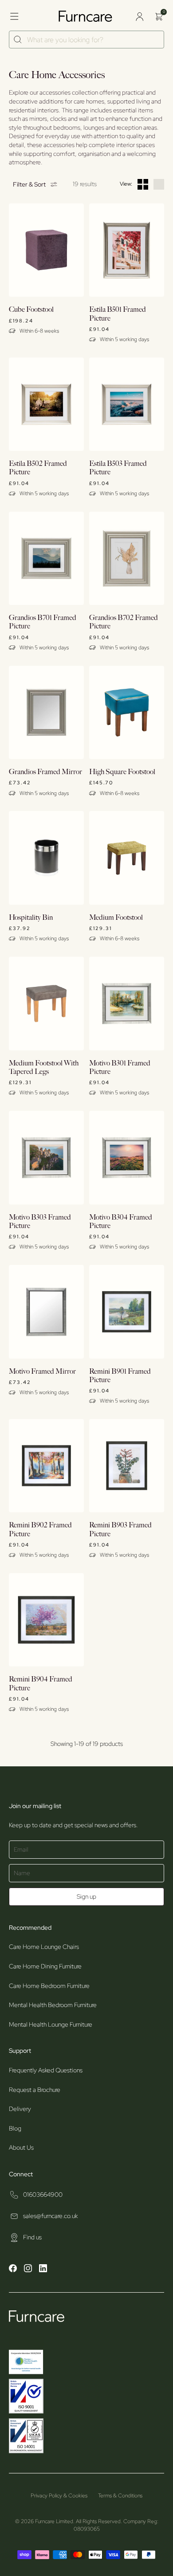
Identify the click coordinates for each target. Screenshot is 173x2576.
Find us (32, 2237)
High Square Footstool (122, 772)
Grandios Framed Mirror (45, 772)
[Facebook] (13, 2270)
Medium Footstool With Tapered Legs (44, 1068)
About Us (21, 2147)
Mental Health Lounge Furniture (51, 2024)
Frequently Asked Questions (46, 2070)
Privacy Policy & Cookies (59, 2496)
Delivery (20, 2109)
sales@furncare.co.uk (50, 2216)
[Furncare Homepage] (86, 16)
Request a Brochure (35, 2090)
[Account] (139, 16)
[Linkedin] (43, 2270)
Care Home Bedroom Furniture (49, 1986)
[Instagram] (28, 2270)
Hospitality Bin (31, 918)
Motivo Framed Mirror (42, 1372)
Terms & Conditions (120, 2496)
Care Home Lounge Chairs (44, 1947)
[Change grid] (143, 184)
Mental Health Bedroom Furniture (53, 2005)
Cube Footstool (31, 310)
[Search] (18, 40)
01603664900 (43, 2194)
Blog (15, 2128)
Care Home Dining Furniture (45, 1966)
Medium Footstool (116, 918)
